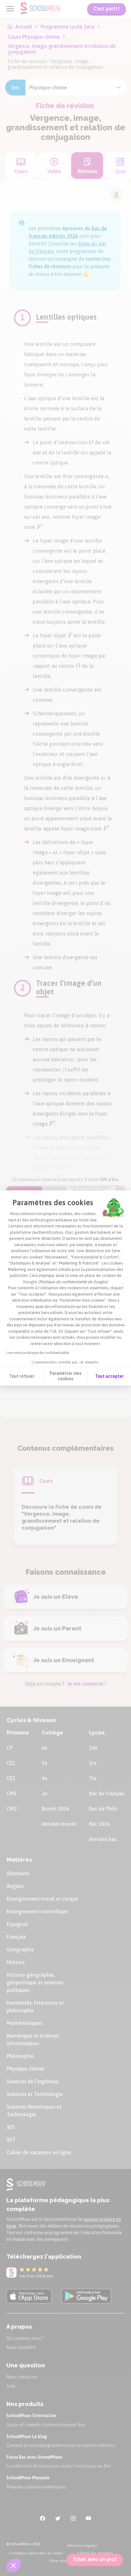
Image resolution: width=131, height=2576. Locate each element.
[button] (13, 2565)
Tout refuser (22, 1376)
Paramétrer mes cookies (65, 1376)
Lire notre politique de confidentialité (38, 1353)
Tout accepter (109, 1376)
